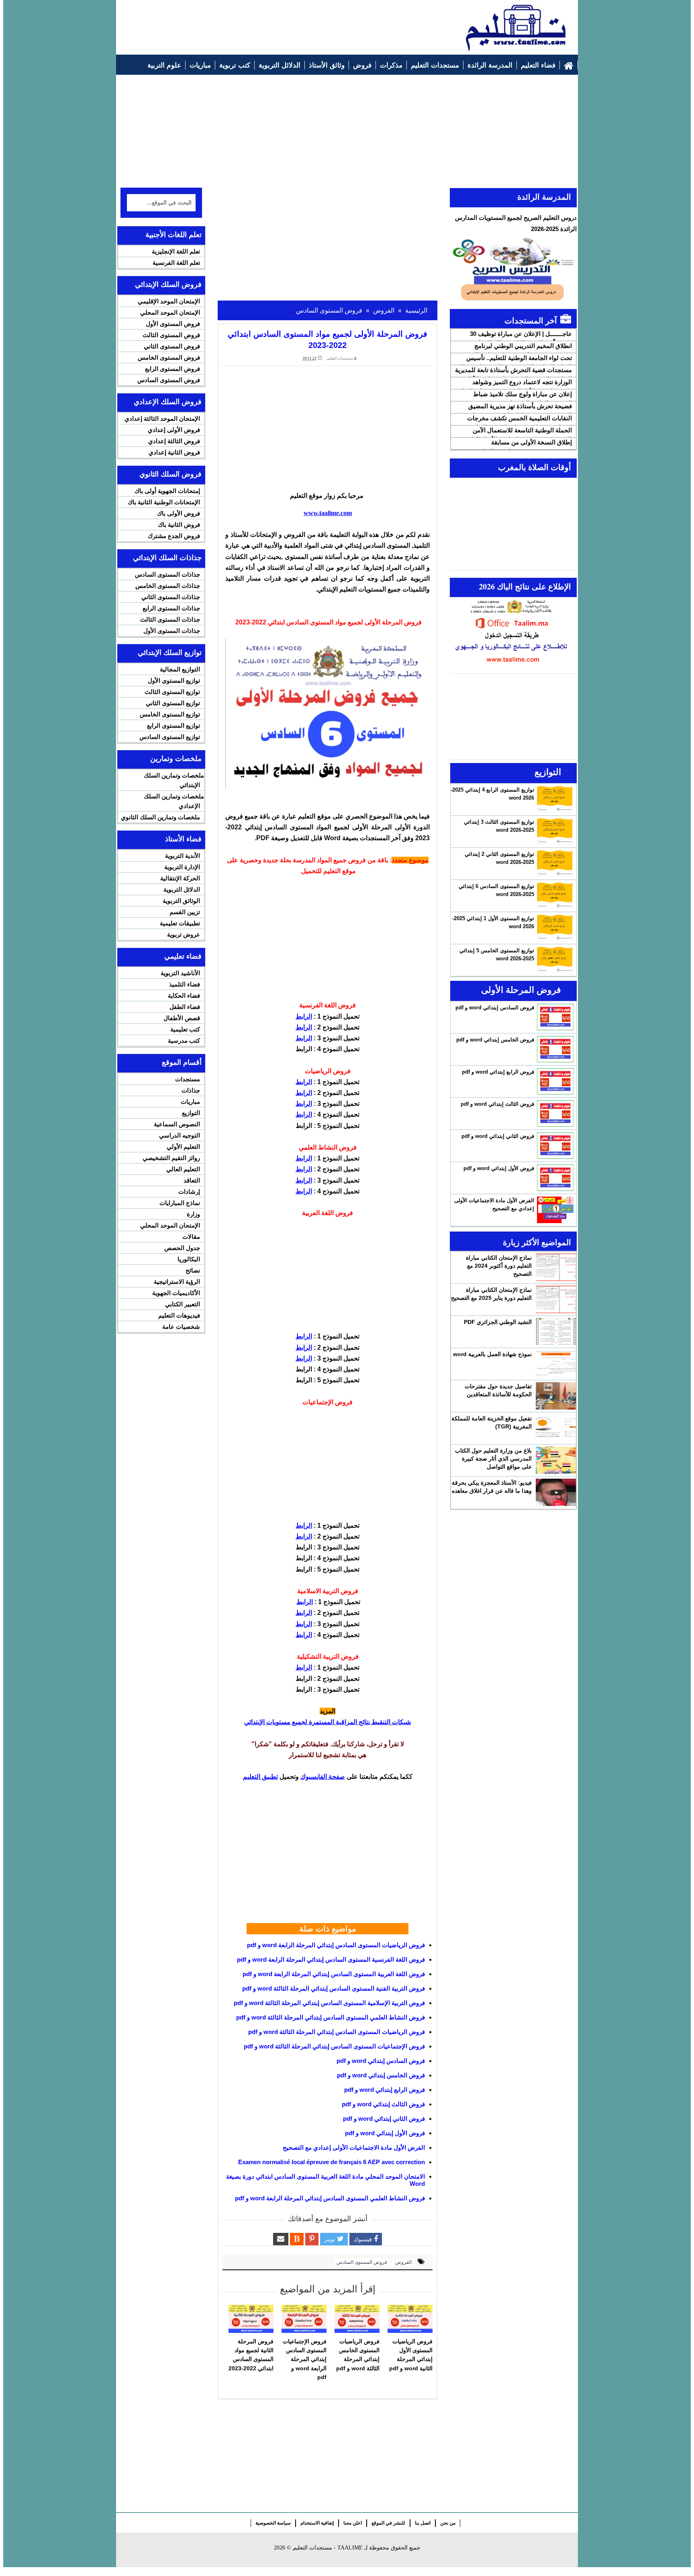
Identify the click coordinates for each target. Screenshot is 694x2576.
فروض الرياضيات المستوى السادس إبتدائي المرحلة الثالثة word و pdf (337, 2032)
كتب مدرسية (184, 1040)
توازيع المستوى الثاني (173, 703)
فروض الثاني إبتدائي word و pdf (384, 2119)
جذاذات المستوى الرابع (171, 608)
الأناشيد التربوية (180, 973)
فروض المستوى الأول (173, 324)
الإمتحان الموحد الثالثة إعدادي (162, 418)
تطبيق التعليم (260, 1777)
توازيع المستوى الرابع (173, 725)
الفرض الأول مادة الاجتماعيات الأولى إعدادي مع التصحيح (354, 2147)
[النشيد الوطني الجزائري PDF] (556, 1332)
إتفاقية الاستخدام (317, 2523)
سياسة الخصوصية (273, 2523)
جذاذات (191, 1090)
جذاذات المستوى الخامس (168, 586)
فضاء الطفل (185, 1007)
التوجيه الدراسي (180, 1135)
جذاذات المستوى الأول (172, 631)
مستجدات (188, 1079)
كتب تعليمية (185, 1029)
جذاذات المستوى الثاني (171, 597)
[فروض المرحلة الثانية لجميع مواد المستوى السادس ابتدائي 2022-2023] (251, 2319)
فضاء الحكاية (184, 995)
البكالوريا (189, 1259)
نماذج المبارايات (180, 1203)
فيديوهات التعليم (179, 1315)
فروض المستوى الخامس (169, 357)
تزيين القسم (185, 912)
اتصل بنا (423, 2523)
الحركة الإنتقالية (180, 878)
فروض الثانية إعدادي (174, 452)
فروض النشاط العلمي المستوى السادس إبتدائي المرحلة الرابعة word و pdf (330, 2198)
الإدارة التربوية (182, 867)
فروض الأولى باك (179, 513)
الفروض (403, 2262)
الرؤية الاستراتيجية (177, 1282)
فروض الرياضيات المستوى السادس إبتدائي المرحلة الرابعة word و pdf (336, 1945)
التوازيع (191, 1113)
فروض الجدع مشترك (174, 536)
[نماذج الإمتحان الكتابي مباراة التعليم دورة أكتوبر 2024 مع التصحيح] (556, 1267)
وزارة (193, 1214)
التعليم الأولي (183, 1147)
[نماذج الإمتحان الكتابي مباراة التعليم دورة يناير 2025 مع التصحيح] (556, 1299)
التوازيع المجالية (180, 669)
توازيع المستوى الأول (174, 680)
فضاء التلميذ (185, 984)
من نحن (448, 2523)
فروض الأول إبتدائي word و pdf (385, 2133)
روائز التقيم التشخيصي (171, 1158)
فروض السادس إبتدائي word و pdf (381, 2061)
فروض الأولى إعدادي (174, 430)
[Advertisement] (267, 23)
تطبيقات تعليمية (180, 923)
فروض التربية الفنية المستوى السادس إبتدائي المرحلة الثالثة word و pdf (334, 1988)
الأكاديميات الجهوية (176, 1293)
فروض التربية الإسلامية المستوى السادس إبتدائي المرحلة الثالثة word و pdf (329, 2003)
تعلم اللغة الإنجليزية (176, 251)
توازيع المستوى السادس (170, 737)
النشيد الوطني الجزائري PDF (498, 1322)
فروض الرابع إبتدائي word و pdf (385, 2090)
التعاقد (192, 1180)
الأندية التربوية (183, 856)
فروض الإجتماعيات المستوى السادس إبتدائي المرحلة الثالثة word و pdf (334, 2046)
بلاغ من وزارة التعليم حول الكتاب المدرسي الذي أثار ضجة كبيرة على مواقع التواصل (493, 1459)
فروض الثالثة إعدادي (174, 441)
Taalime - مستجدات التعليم (328, 2548)
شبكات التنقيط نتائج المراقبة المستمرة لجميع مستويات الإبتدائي (328, 1722)
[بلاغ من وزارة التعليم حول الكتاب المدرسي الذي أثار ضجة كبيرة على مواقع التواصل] (556, 1460)
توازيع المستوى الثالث (172, 692)
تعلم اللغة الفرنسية (176, 263)
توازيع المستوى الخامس (170, 714)
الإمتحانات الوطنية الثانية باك (164, 502)
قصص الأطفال (182, 1018)
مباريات (190, 1102)
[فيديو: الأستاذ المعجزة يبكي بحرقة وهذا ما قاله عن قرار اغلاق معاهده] (556, 1492)
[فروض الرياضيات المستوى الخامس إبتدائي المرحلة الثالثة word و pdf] (357, 2319)
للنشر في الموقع (388, 2523)
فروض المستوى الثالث (171, 335)
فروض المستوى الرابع (172, 369)
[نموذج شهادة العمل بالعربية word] (556, 1364)
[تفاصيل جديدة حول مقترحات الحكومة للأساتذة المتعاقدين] (556, 1396)
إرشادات (189, 1192)
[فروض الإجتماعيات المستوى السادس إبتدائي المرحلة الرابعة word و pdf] (304, 2319)
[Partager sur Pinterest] (312, 2239)
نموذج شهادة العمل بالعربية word (492, 1354)
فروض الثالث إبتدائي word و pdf (383, 2104)
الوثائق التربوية (181, 901)
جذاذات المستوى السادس (167, 574)
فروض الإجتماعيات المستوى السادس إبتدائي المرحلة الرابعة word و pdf (305, 2359)
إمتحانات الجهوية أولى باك (167, 491)
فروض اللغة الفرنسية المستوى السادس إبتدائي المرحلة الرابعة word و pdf (331, 1959)
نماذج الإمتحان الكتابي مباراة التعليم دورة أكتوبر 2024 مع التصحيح (499, 1266)
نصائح (193, 1270)
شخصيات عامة (181, 1327)
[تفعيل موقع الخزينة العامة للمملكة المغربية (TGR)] (556, 1428)
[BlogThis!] (297, 2239)
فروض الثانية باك (179, 525)
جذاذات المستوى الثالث (170, 619)
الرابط (304, 1027)
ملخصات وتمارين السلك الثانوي (160, 817)
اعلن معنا (353, 2523)
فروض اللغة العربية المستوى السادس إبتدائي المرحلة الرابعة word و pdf (334, 1974)
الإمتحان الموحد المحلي (170, 312)
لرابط (303, 1016)
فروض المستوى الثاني (172, 346)
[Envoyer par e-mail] (281, 2239)
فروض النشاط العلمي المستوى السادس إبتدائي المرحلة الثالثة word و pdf (331, 2017)
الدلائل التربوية (182, 889)
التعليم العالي (183, 1169)
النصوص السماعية (177, 1124)
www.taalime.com (328, 513)
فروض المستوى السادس (362, 2262)
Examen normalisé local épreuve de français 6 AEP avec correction (332, 2162)
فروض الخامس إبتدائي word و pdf (381, 2075)
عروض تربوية (184, 934)
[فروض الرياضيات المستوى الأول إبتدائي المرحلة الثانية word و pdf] (410, 2319)
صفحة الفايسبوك (323, 1777)
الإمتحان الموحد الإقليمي (169, 301)
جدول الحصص (182, 1248)
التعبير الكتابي (183, 1304)
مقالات (191, 1237)
